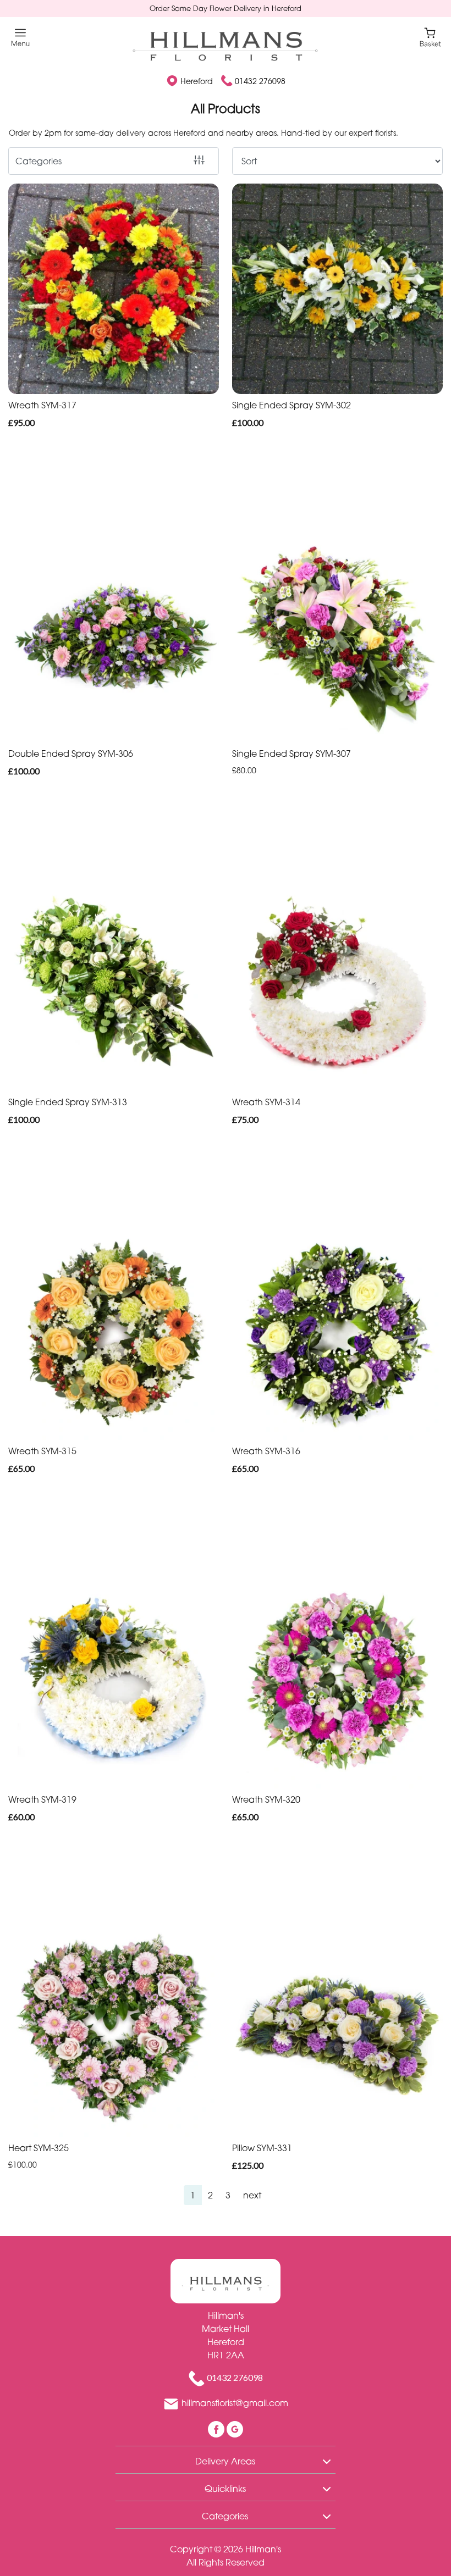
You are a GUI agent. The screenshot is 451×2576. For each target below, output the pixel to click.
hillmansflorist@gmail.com (235, 2403)
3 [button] (228, 2195)
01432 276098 (260, 81)
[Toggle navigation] (21, 38)
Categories (38, 161)
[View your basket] (430, 37)
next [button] (252, 2195)
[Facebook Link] (217, 2428)
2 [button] (210, 2195)
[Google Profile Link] (235, 2428)
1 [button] (193, 2195)
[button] (226, 2459)
